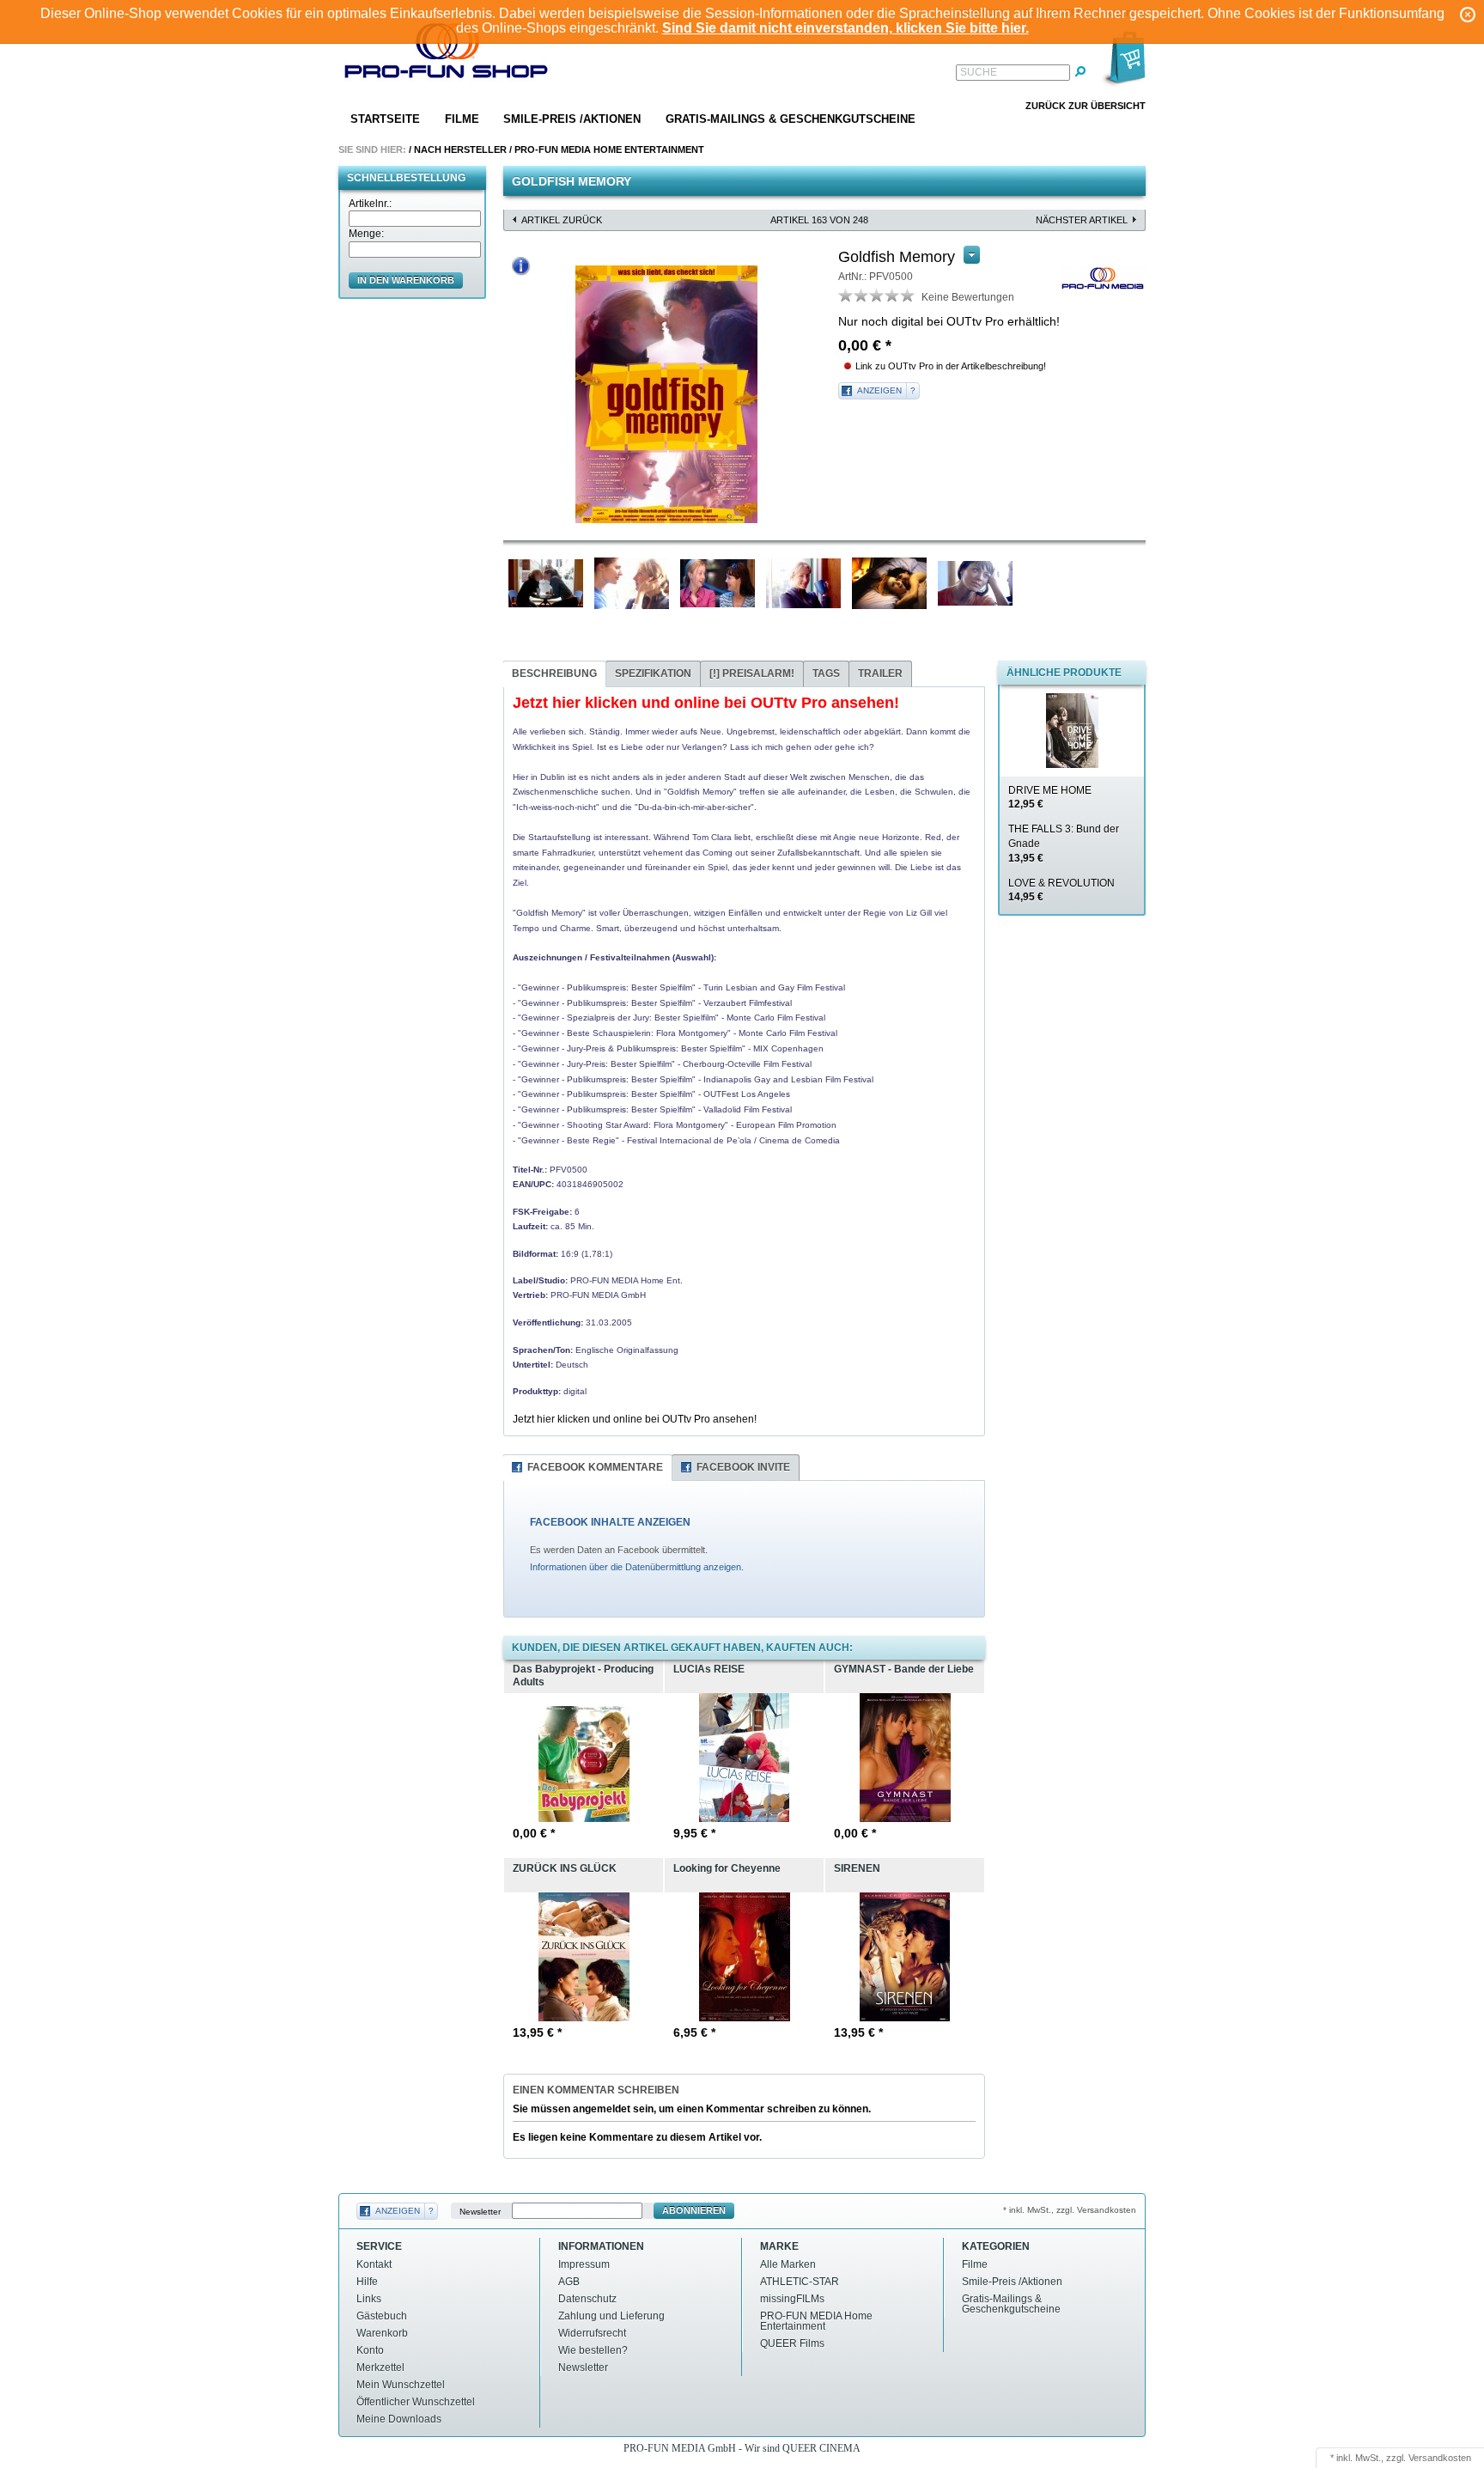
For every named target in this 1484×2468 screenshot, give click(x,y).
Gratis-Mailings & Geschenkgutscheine (791, 119)
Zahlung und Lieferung (611, 2316)
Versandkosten (1440, 2458)
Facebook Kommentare (595, 1467)
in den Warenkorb (406, 280)
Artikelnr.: (370, 204)
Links (369, 2299)
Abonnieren (694, 2210)
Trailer (880, 673)
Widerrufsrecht (592, 2333)
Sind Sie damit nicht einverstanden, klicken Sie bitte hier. (845, 28)
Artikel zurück (562, 220)
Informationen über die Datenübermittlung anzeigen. (637, 1567)
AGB (569, 2282)
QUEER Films (792, 2343)
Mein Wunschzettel (401, 2385)
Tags (826, 673)
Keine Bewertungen (968, 297)
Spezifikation (653, 673)
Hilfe (367, 2282)
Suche (979, 72)
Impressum (584, 2264)
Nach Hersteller (460, 149)
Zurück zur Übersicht (1086, 106)
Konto (370, 2350)
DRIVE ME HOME (1050, 798)
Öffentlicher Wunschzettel (416, 2402)
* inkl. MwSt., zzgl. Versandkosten (1070, 2210)
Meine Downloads (399, 2419)
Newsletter (480, 2211)
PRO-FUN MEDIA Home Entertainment (609, 149)
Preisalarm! (752, 673)
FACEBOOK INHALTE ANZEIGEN (610, 1522)
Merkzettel (380, 2367)
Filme (462, 119)
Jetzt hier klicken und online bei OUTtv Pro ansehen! (635, 1419)
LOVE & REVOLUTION (1061, 890)
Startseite (385, 119)
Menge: (366, 234)
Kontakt (374, 2264)
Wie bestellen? (593, 2350)
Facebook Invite (743, 1467)
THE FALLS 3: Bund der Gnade (1064, 844)
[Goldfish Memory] (666, 394)
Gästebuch (382, 2316)
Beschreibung (554, 673)
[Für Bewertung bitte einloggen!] (846, 295)
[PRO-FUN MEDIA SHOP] (447, 55)
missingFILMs (792, 2299)
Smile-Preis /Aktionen (572, 119)
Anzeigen (879, 390)
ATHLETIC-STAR (800, 2282)
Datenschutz (587, 2299)
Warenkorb (382, 2333)
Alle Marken (788, 2264)
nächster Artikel (1082, 220)
